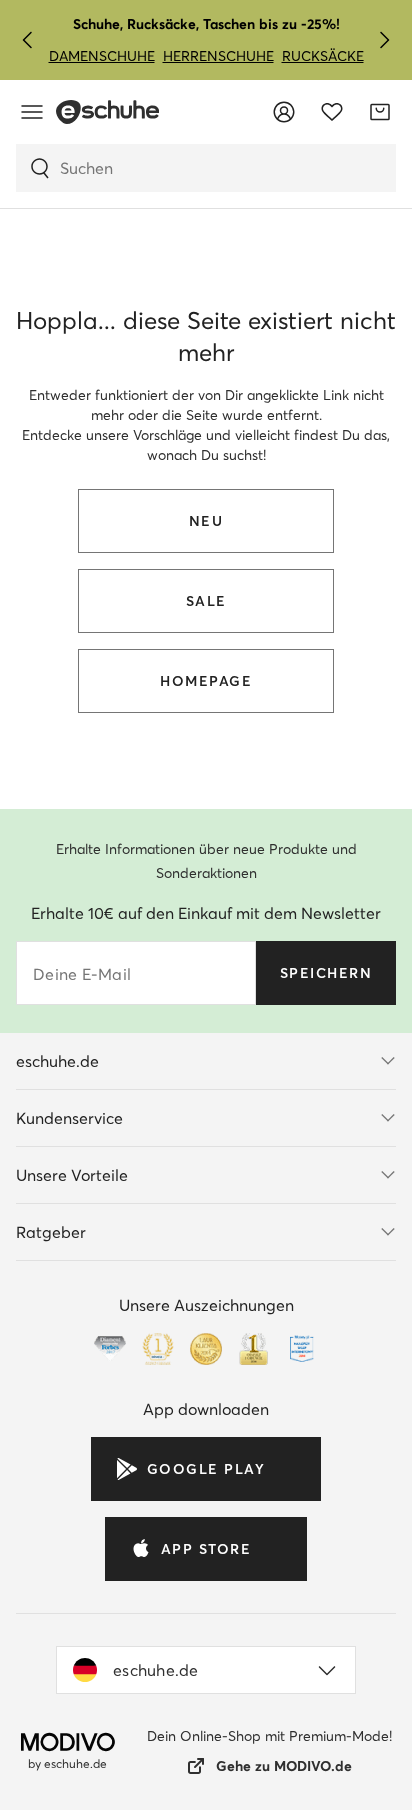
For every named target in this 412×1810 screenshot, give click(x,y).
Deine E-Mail (82, 974)
